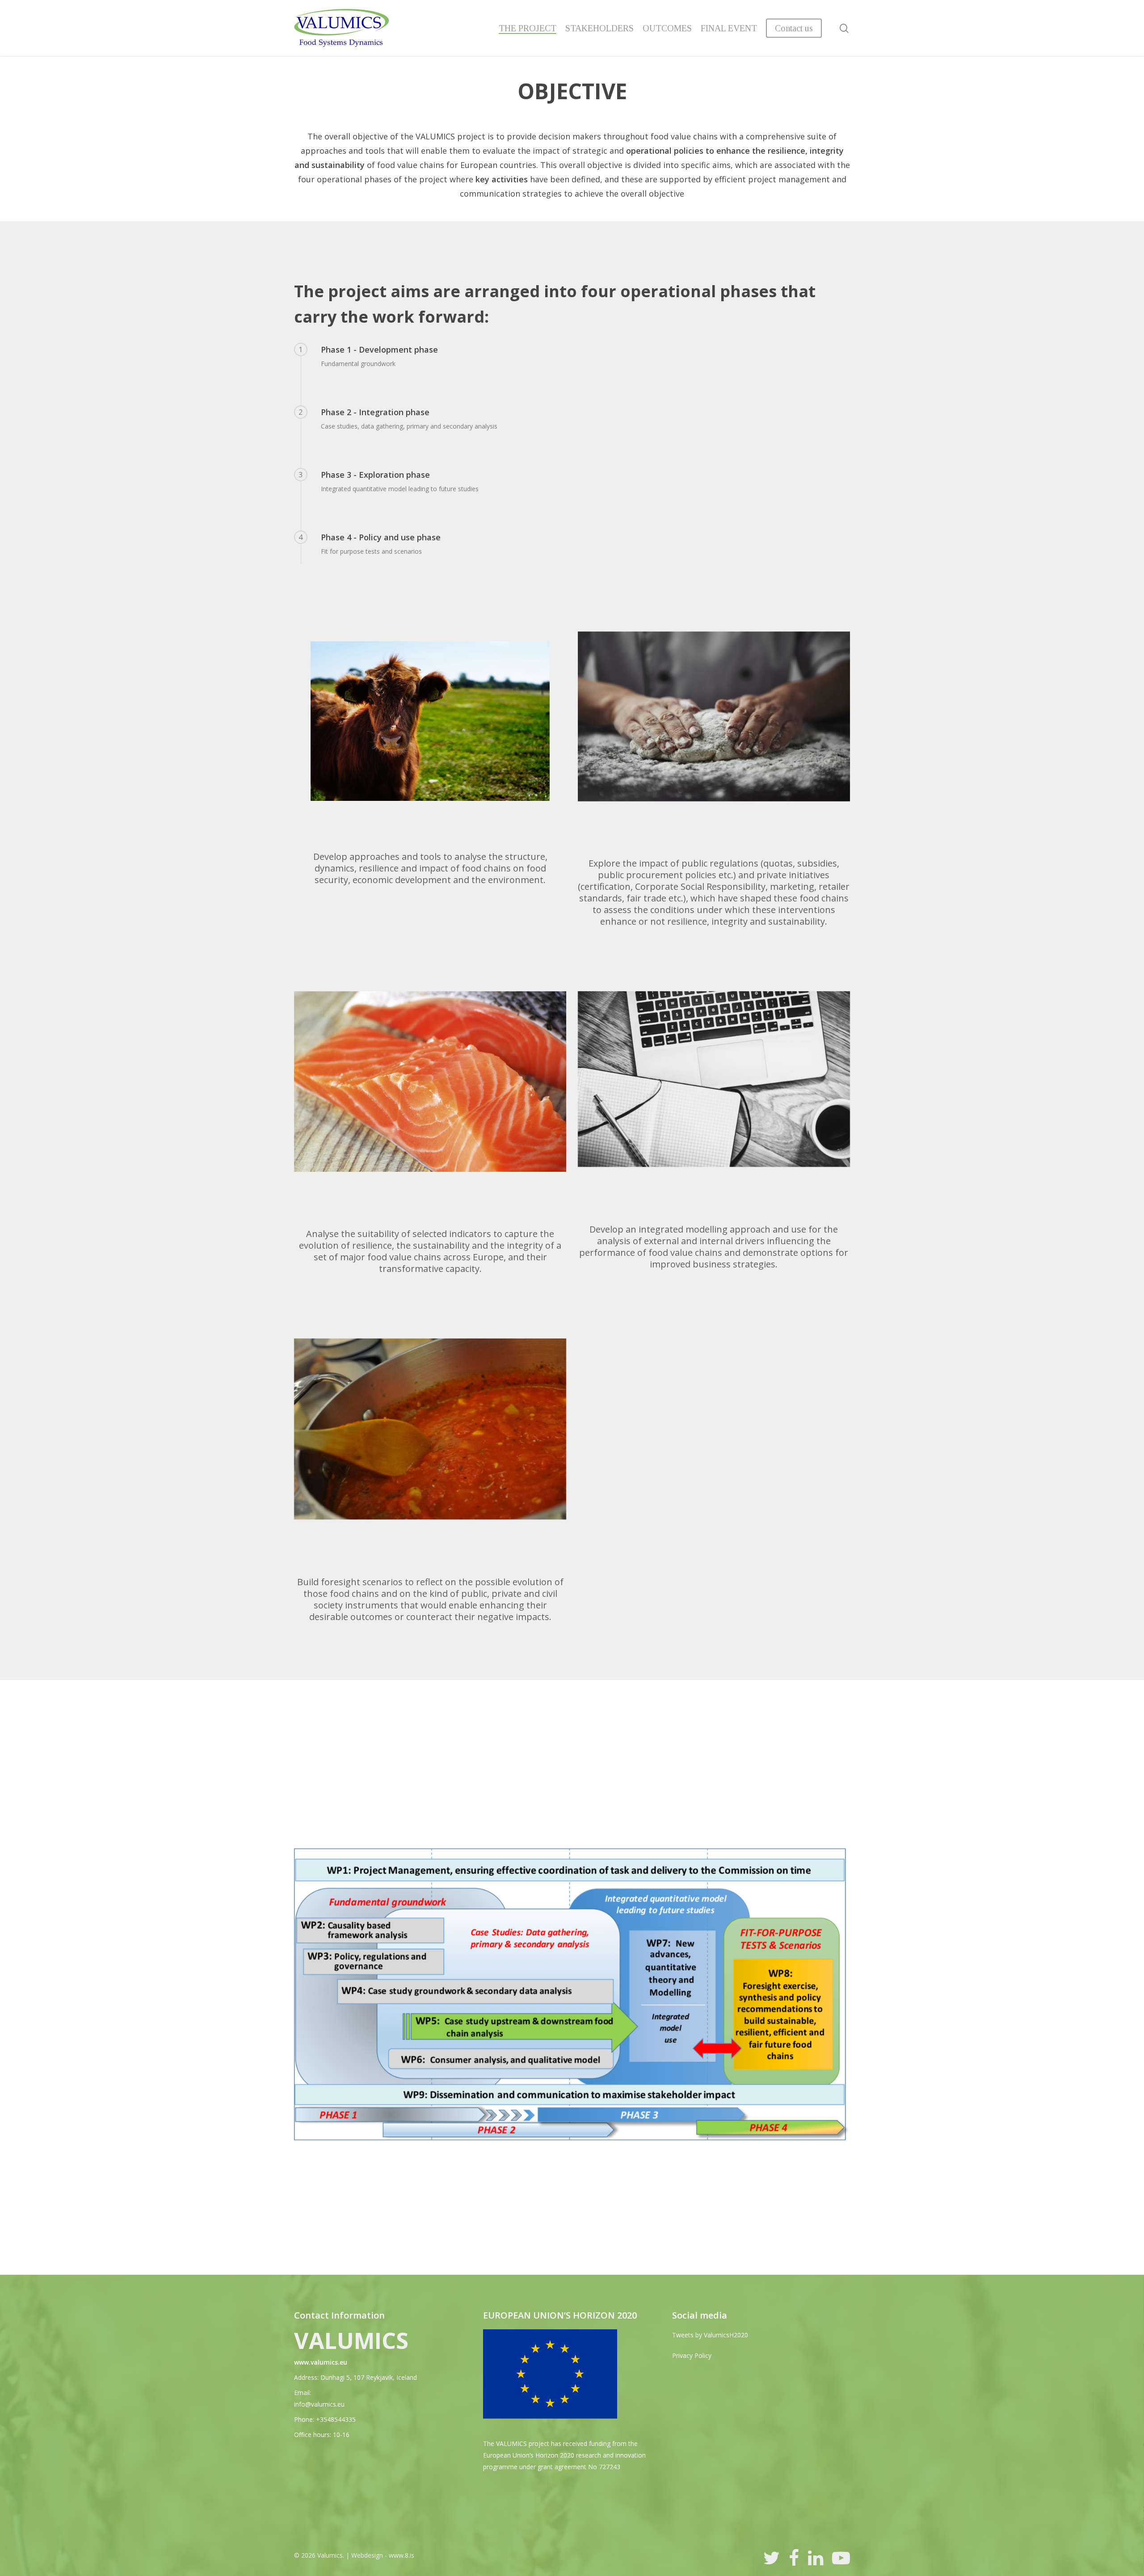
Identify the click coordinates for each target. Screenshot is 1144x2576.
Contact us (794, 28)
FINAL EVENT (729, 28)
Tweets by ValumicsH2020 (710, 2335)
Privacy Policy (692, 2355)
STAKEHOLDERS (599, 28)
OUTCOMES (667, 28)
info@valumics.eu (319, 2404)
